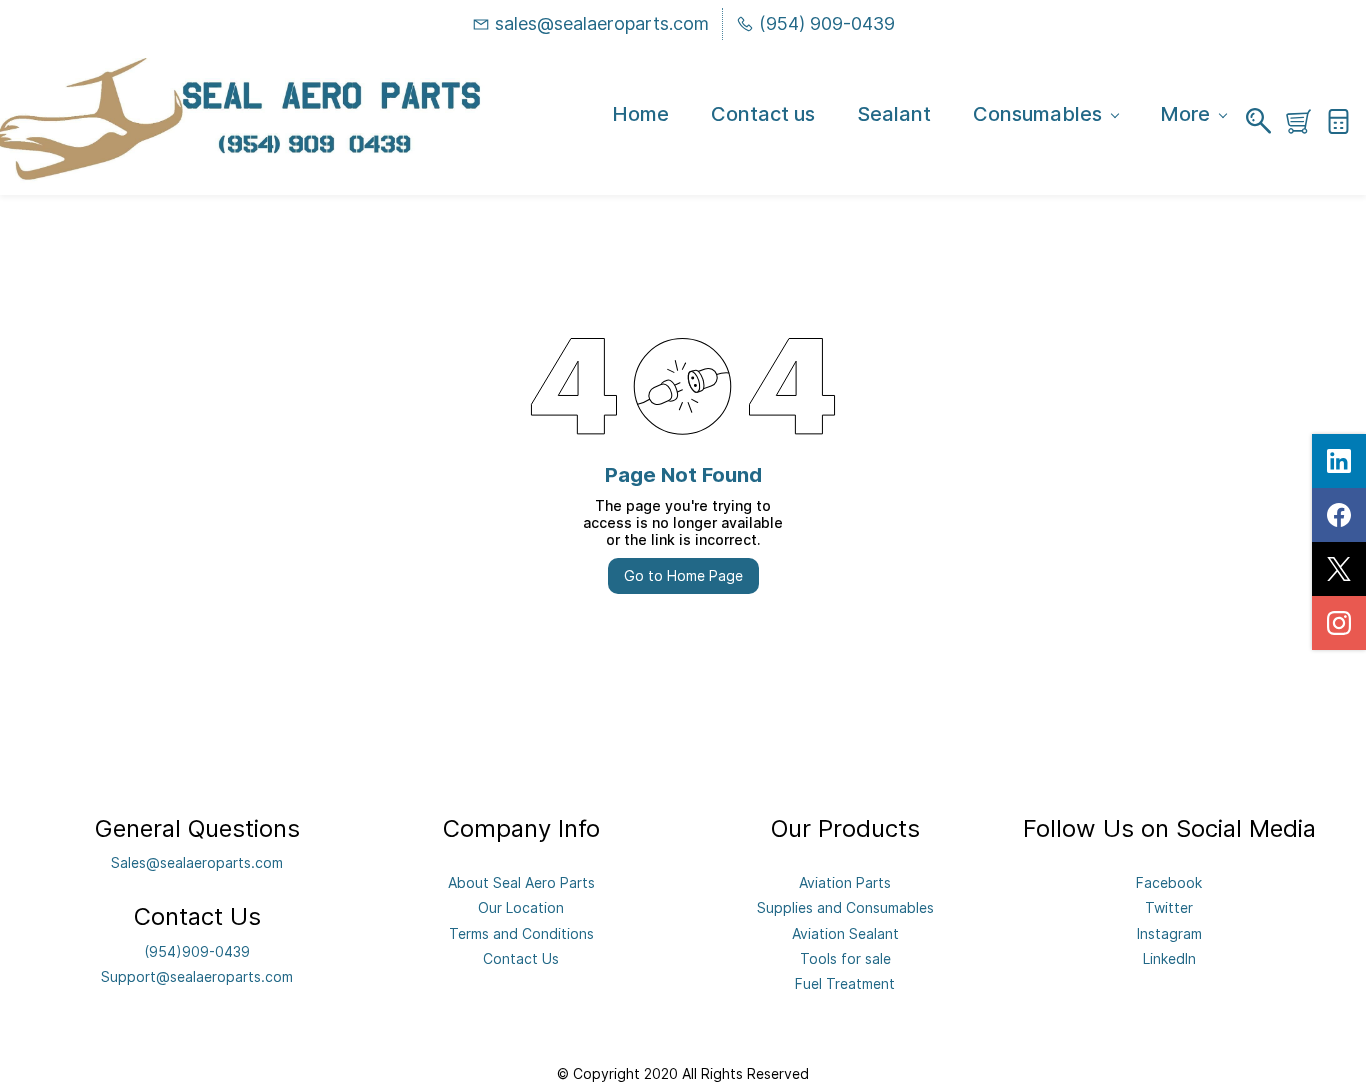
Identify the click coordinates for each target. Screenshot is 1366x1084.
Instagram (1169, 933)
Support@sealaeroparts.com (197, 976)
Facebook (1169, 882)
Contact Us (521, 958)
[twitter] (1339, 569)
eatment (867, 983)
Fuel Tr (817, 983)
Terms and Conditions (521, 933)
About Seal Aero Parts (521, 882)
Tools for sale (845, 958)
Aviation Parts (845, 882)
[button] (1306, 121)
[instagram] (1339, 623)
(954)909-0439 (197, 951)
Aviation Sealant (845, 933)
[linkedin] (1339, 461)
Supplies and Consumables (845, 907)
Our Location (521, 907)
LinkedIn (1169, 958)
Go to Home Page (683, 575)
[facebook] (1339, 515)
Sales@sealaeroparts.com (197, 862)
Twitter (1169, 907)
